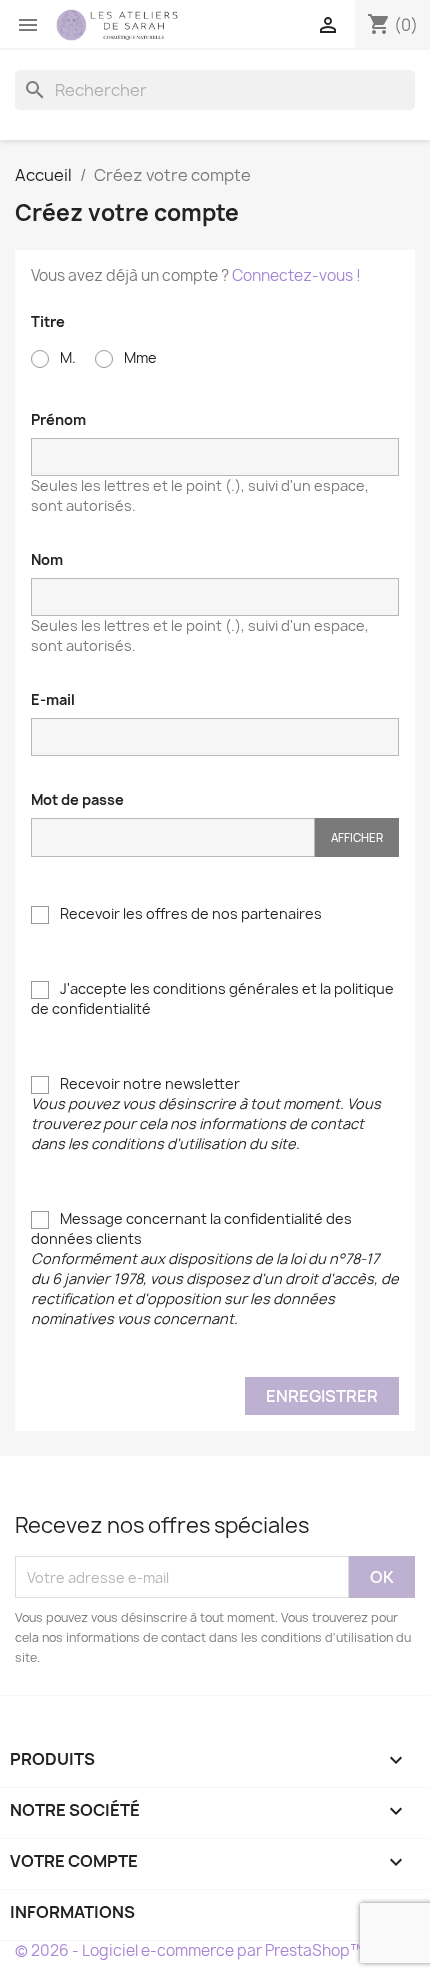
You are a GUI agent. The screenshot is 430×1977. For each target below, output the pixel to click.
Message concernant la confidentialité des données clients (215, 1268)
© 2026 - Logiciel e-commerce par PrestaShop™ (189, 1950)
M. (66, 357)
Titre (48, 321)
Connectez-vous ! (296, 275)
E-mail (53, 699)
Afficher (357, 837)
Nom (47, 559)
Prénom (58, 419)
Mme (139, 357)
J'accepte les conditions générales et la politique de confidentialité (212, 998)
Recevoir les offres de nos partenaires (189, 913)
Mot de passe (77, 799)
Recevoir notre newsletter (206, 1113)
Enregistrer (322, 1396)
